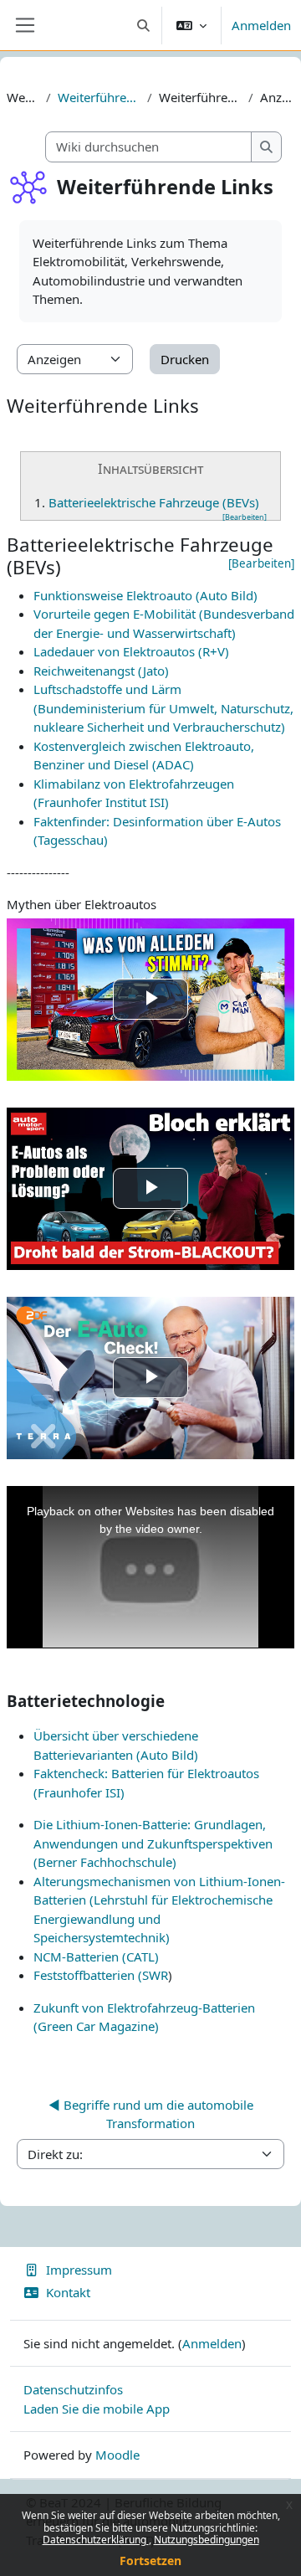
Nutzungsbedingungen (207, 2540)
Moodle (117, 2455)
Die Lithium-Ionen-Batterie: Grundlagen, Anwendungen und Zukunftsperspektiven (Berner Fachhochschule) (153, 1843)
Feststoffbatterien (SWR (101, 1975)
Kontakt (68, 2292)
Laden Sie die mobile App (97, 2409)
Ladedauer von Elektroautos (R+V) (131, 651)
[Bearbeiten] (245, 517)
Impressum (79, 2270)
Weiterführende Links (99, 97)
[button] (144, 25)
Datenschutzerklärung (96, 2540)
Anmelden (261, 25)
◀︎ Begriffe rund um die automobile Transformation (151, 2114)
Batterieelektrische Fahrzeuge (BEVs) (154, 502)
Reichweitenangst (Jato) (101, 671)
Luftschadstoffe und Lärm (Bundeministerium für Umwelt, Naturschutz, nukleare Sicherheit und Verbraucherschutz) (163, 708)
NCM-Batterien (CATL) (96, 1956)
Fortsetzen (150, 2561)
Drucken (185, 359)
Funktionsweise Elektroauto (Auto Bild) (145, 595)
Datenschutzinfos (73, 2389)
